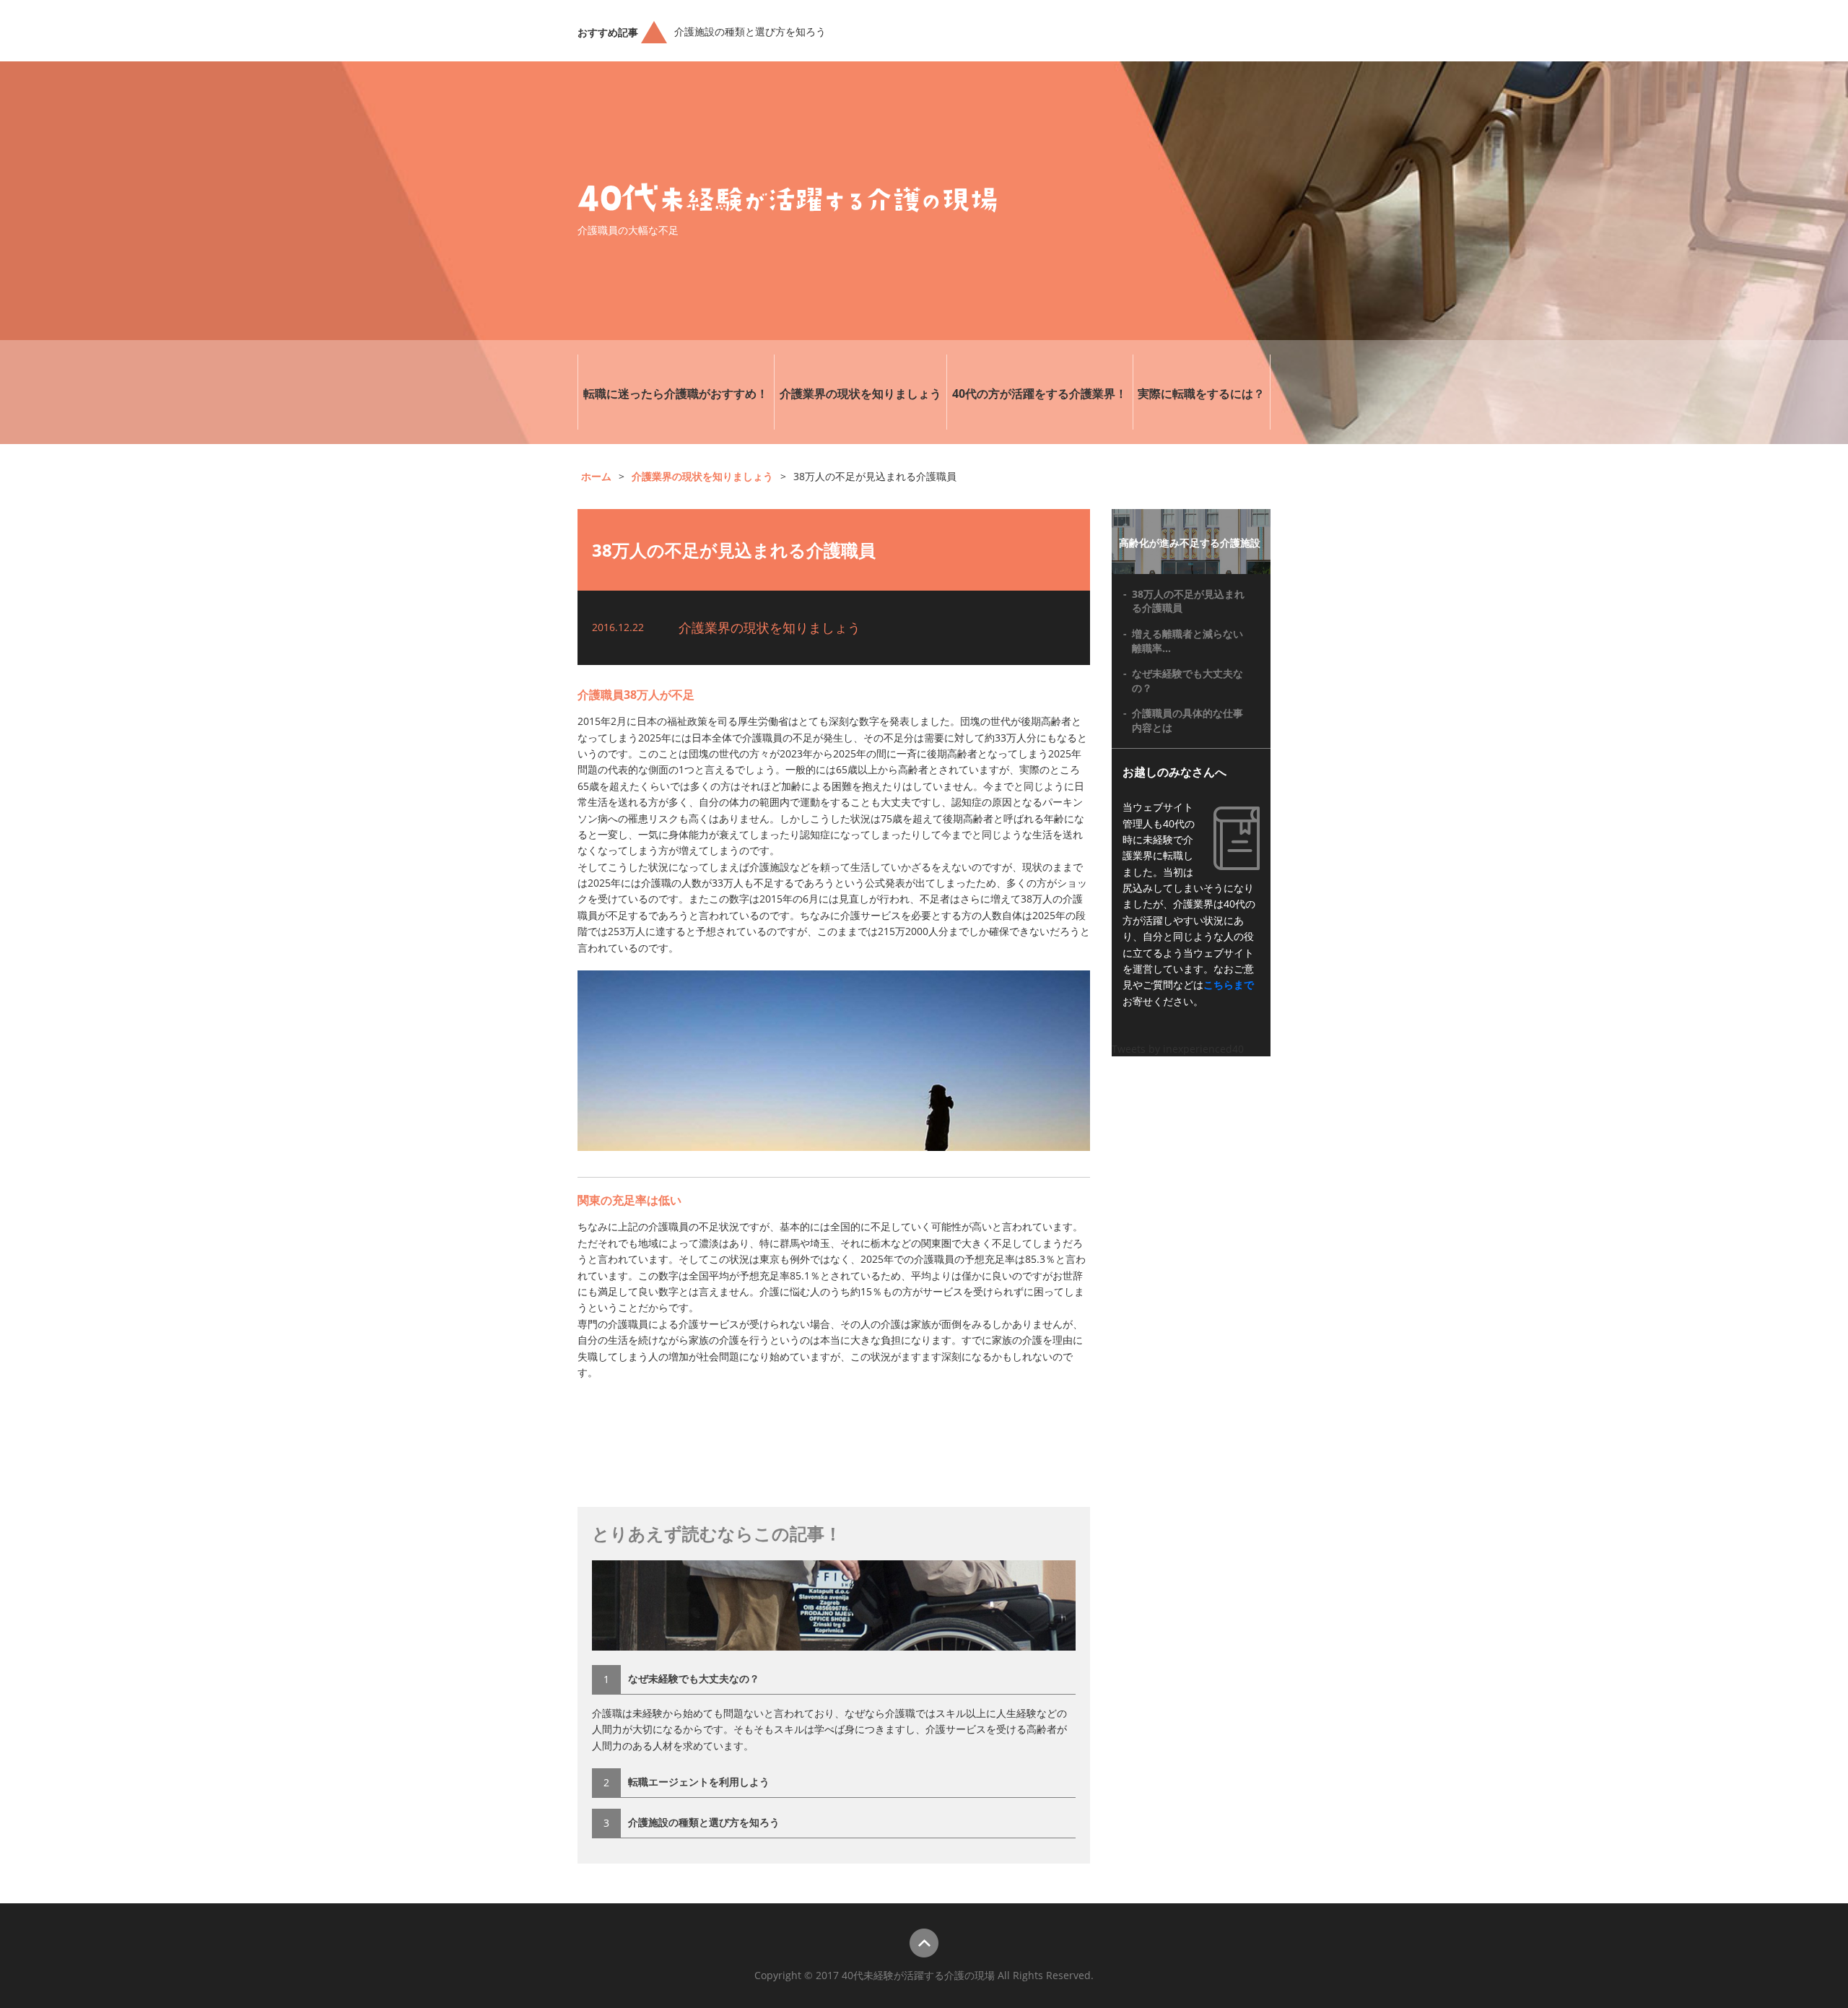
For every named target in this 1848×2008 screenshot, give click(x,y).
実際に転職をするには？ (1201, 394)
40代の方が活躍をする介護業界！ (1039, 394)
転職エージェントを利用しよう (699, 1782)
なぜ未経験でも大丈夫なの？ (694, 1678)
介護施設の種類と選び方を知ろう (750, 31)
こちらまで (1229, 985)
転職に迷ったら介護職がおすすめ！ (676, 394)
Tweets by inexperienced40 (1178, 1049)
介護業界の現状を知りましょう (860, 394)
